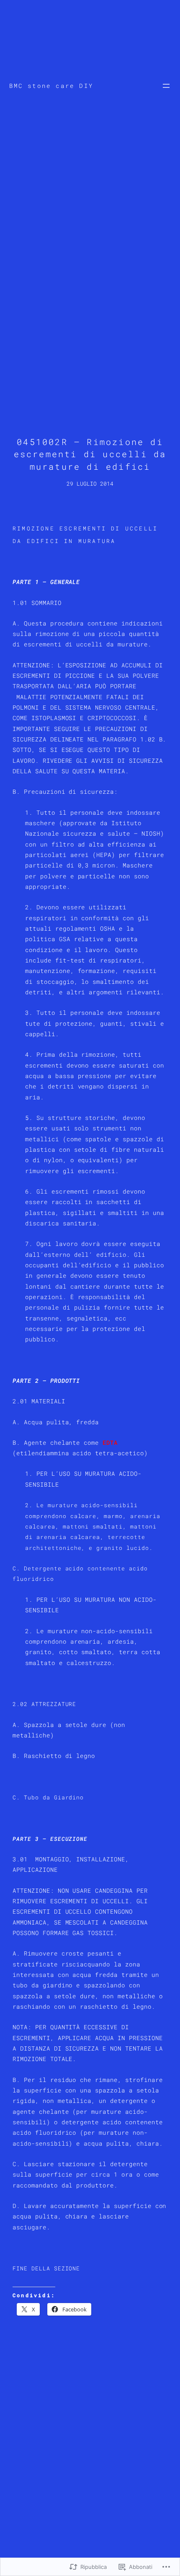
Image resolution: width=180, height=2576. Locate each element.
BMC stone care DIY (51, 86)
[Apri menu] (166, 86)
